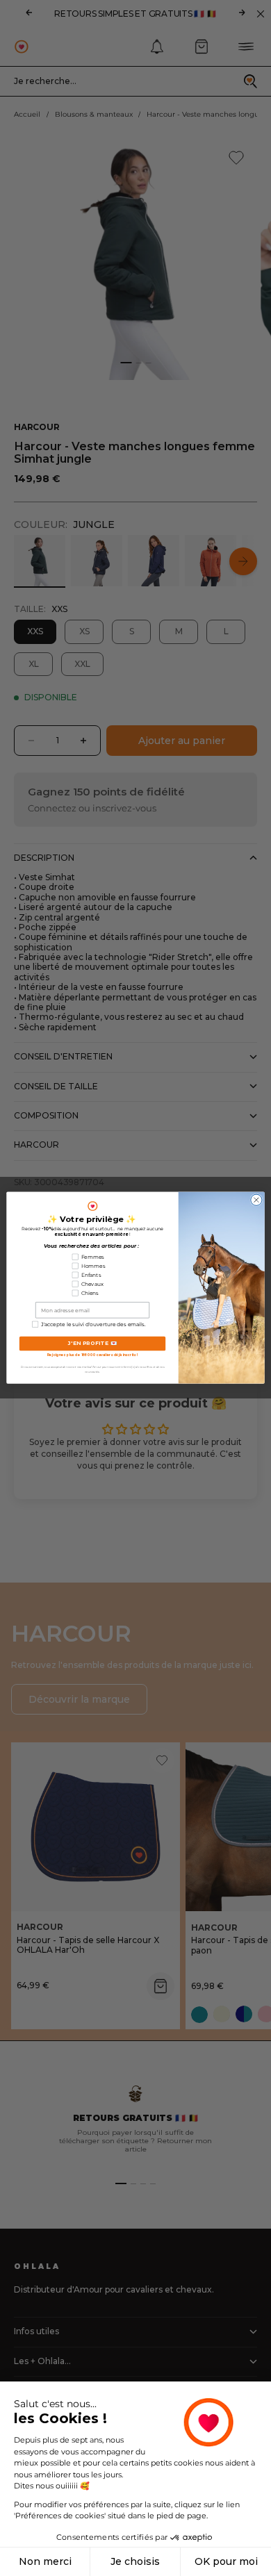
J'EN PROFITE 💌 (93, 1344)
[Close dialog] (256, 1200)
